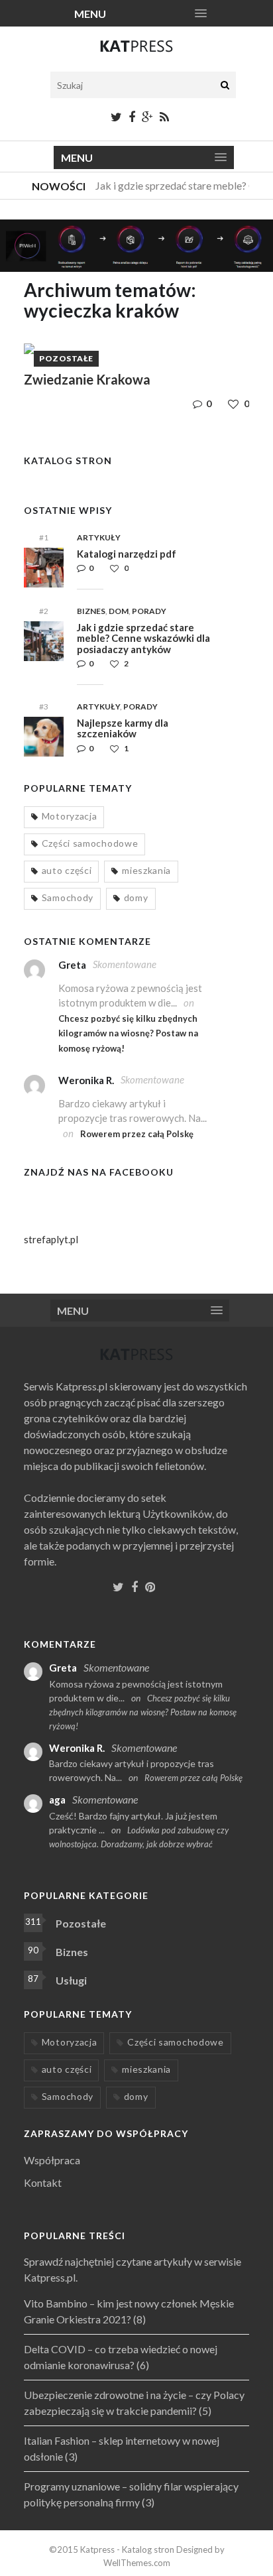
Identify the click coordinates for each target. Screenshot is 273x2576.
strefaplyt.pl (51, 1239)
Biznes (91, 611)
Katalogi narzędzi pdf (127, 554)
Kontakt (43, 2182)
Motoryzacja (70, 816)
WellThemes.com (137, 2563)
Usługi (71, 1980)
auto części (67, 870)
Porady (149, 611)
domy (136, 897)
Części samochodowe (90, 843)
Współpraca (52, 2160)
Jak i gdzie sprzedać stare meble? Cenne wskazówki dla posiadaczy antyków (143, 638)
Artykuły (99, 537)
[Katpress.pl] (136, 52)
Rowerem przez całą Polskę (137, 1134)
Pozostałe (66, 358)
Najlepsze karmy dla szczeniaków (123, 728)
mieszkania (146, 870)
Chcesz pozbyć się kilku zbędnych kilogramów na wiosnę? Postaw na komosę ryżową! (128, 1033)
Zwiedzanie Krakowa (87, 379)
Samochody (68, 897)
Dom (119, 611)
